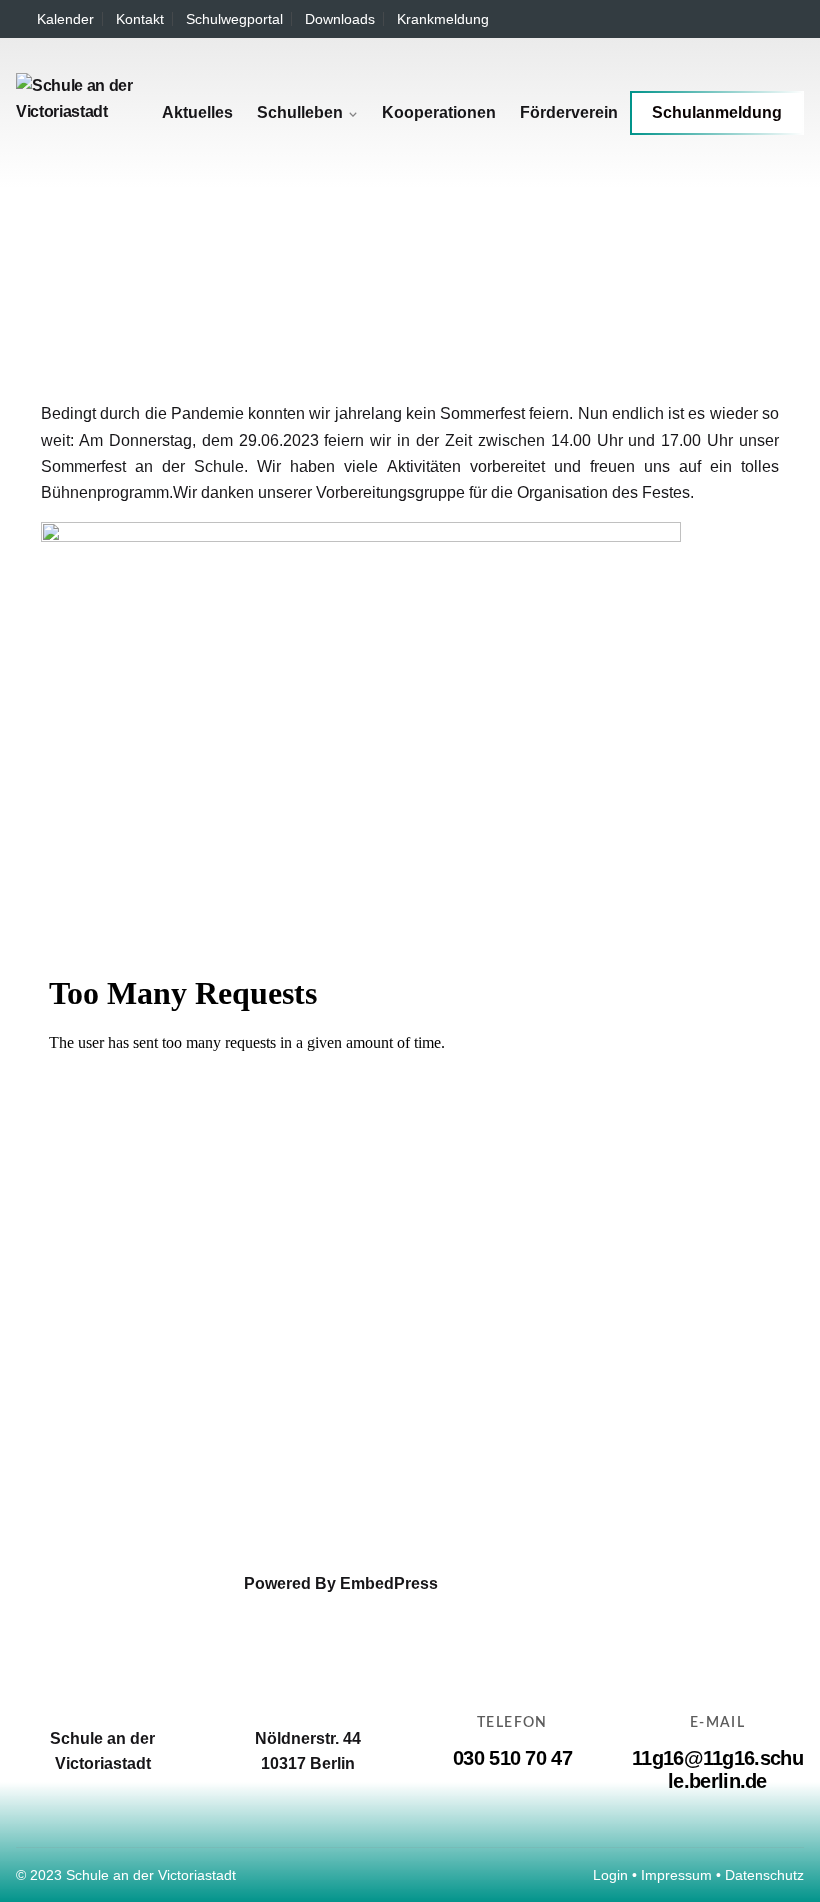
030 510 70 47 (512, 1758)
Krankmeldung (443, 19)
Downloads (340, 19)
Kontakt (140, 19)
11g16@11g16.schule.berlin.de (717, 1769)
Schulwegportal (234, 19)
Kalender (65, 19)
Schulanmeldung (717, 112)
